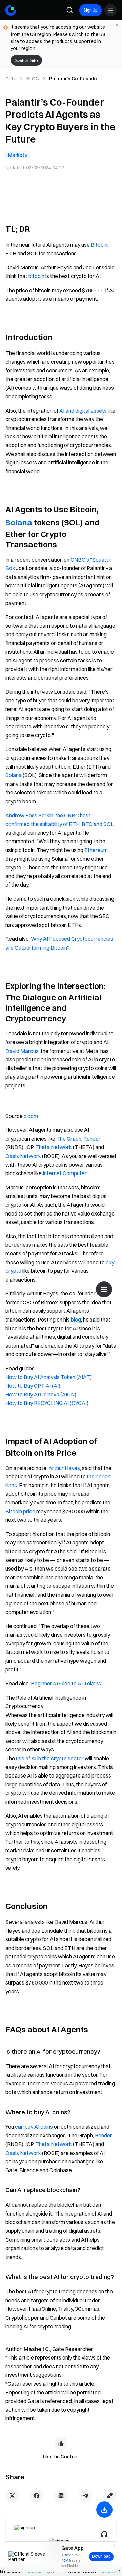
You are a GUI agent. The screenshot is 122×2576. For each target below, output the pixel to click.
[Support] (104, 2534)
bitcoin (36, 276)
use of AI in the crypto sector (50, 1758)
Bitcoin (99, 245)
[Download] (104, 2510)
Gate (11, 79)
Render (92, 1139)
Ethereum (96, 850)
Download (101, 2556)
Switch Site (26, 60)
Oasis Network (23, 1156)
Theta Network (54, 1147)
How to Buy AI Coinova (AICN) (41, 1394)
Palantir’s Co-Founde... (75, 79)
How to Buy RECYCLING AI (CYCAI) (47, 1403)
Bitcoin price (20, 1511)
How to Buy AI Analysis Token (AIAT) (49, 1377)
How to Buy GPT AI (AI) (33, 1386)
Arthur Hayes (64, 1468)
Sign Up (90, 10)
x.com (31, 1116)
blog (76, 1320)
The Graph (69, 1139)
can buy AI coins (34, 2127)
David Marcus (22, 1051)
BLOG (33, 79)
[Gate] (11, 10)
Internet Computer (64, 1173)
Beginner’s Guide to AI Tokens (66, 1683)
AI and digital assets (83, 411)
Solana (19, 522)
